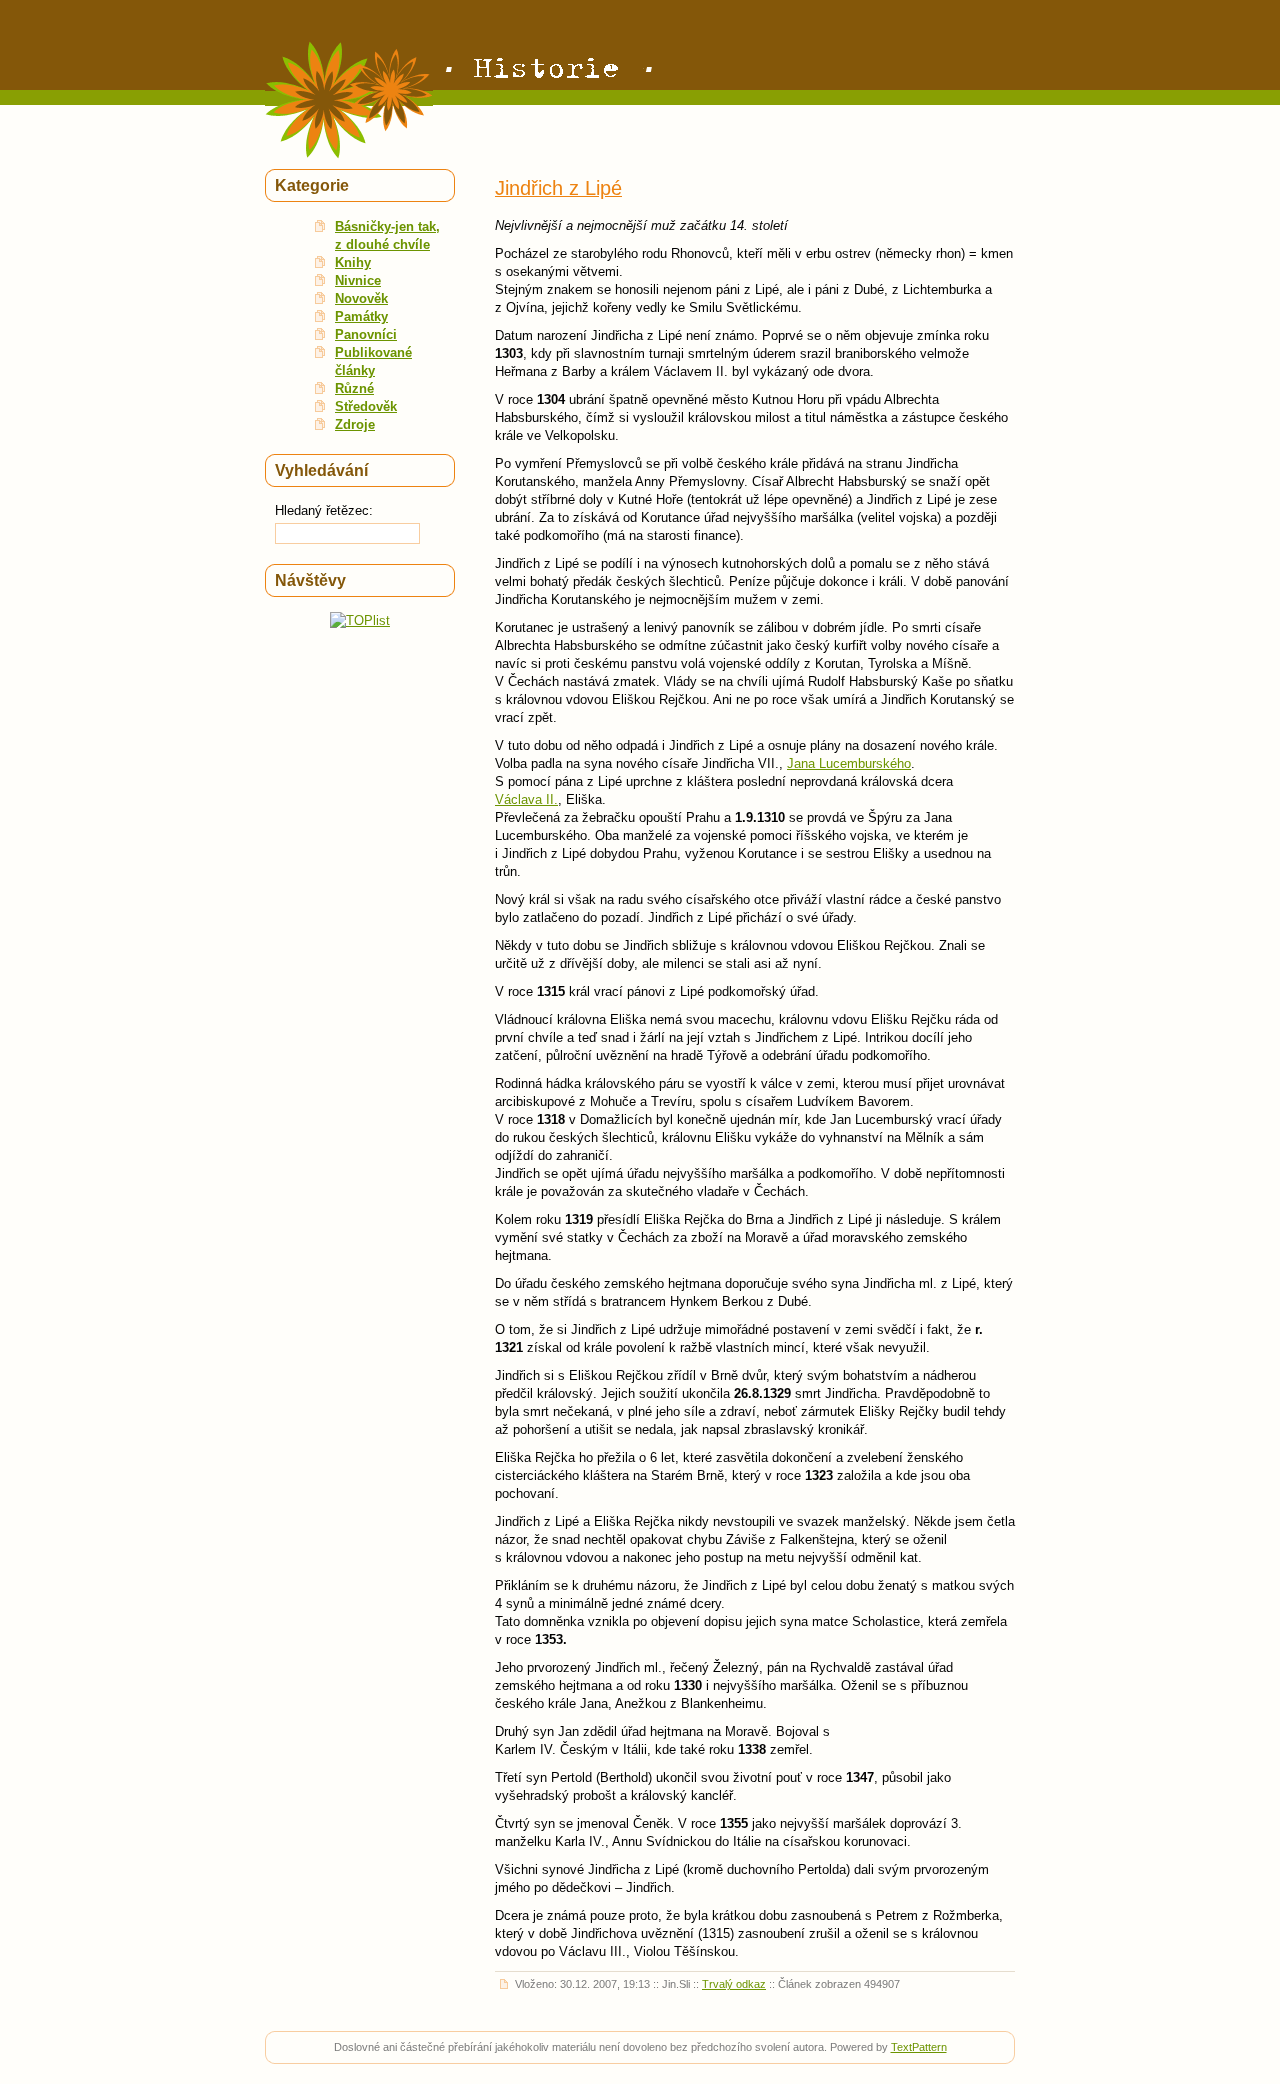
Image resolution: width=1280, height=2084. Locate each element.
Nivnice (358, 280)
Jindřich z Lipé (558, 188)
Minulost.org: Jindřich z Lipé (549, 69)
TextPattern (919, 2047)
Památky (361, 316)
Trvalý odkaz (734, 1984)
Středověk (366, 406)
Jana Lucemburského (849, 763)
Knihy (353, 262)
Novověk (361, 298)
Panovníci (366, 334)
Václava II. (526, 799)
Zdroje (355, 424)
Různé (354, 388)
